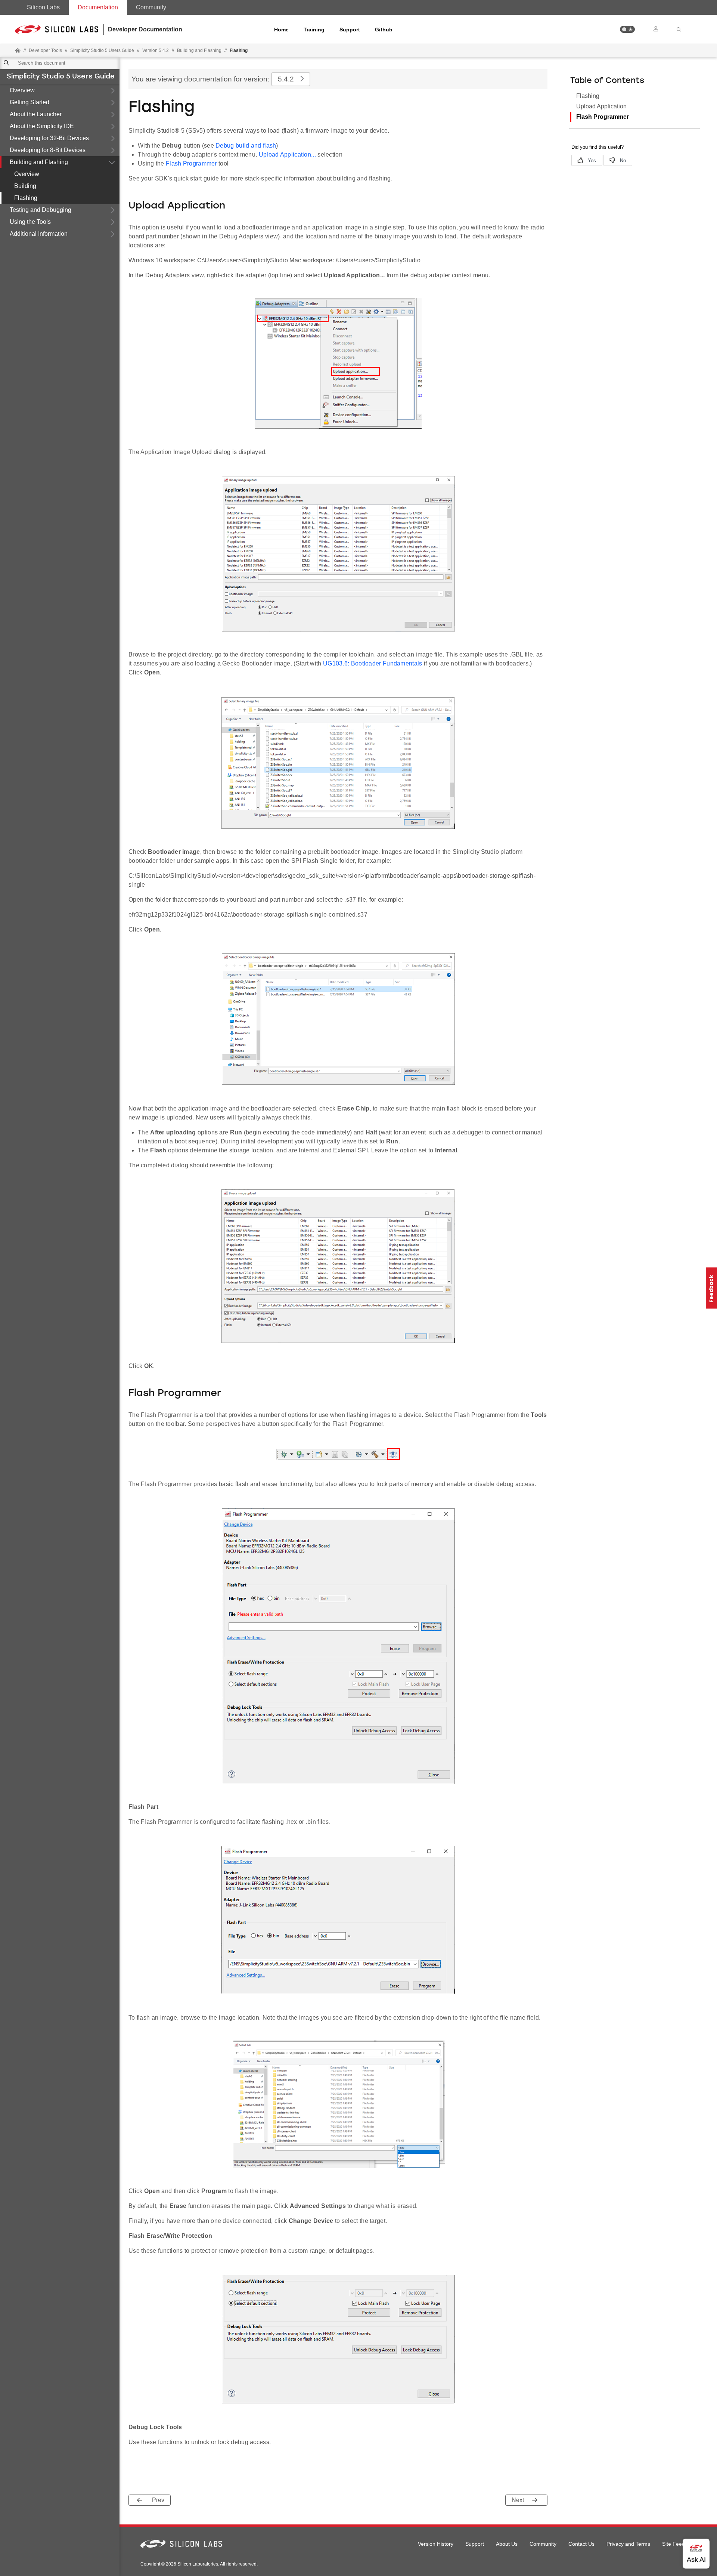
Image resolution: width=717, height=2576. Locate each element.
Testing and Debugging (41, 210)
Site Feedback (679, 2544)
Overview (22, 90)
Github (384, 30)
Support (350, 30)
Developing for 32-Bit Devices (49, 138)
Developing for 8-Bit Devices (48, 150)
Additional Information (39, 234)
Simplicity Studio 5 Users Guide (61, 77)
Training (314, 30)
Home (281, 30)
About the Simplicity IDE (42, 126)
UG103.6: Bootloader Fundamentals (373, 663)
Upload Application (601, 106)
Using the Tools (30, 222)
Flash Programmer (191, 163)
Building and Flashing (39, 162)
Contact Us (581, 2544)
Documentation (98, 7)
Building (25, 186)
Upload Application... (287, 155)
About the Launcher (36, 114)
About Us (507, 2544)
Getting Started (30, 102)
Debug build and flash (246, 146)
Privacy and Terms (628, 2544)
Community (151, 7)
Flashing (26, 198)
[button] (627, 29)
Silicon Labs (43, 7)
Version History (436, 2544)
